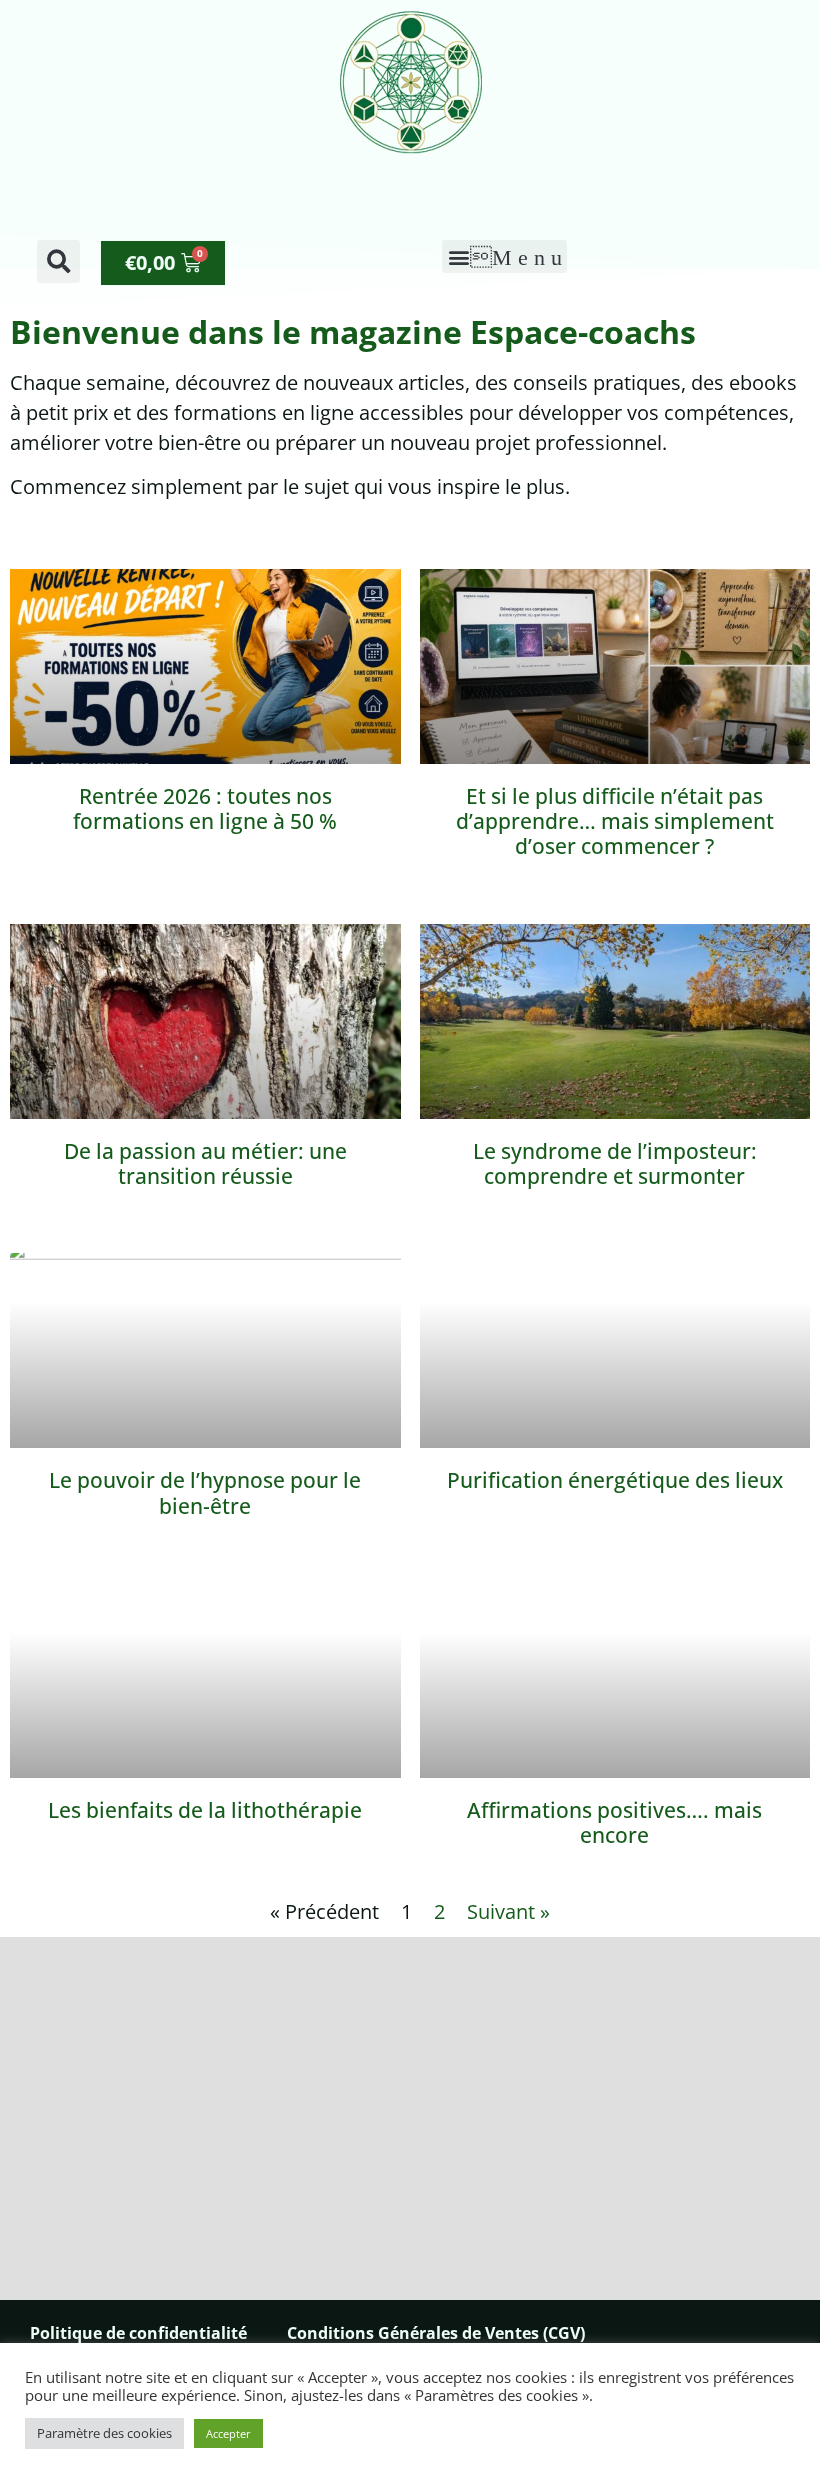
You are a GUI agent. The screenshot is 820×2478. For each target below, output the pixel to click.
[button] (58, 261)
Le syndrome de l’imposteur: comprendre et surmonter (615, 1163)
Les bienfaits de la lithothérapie (205, 1810)
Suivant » (508, 1911)
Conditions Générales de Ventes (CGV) (436, 2333)
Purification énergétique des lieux (615, 1480)
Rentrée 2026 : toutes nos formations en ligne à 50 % (205, 808)
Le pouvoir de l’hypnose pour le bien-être (205, 1492)
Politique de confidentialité (138, 2333)
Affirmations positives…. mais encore (614, 1822)
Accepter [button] (228, 2433)
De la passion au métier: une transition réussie (205, 1163)
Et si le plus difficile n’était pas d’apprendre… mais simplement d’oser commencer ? (615, 821)
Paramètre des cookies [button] (104, 2433)
